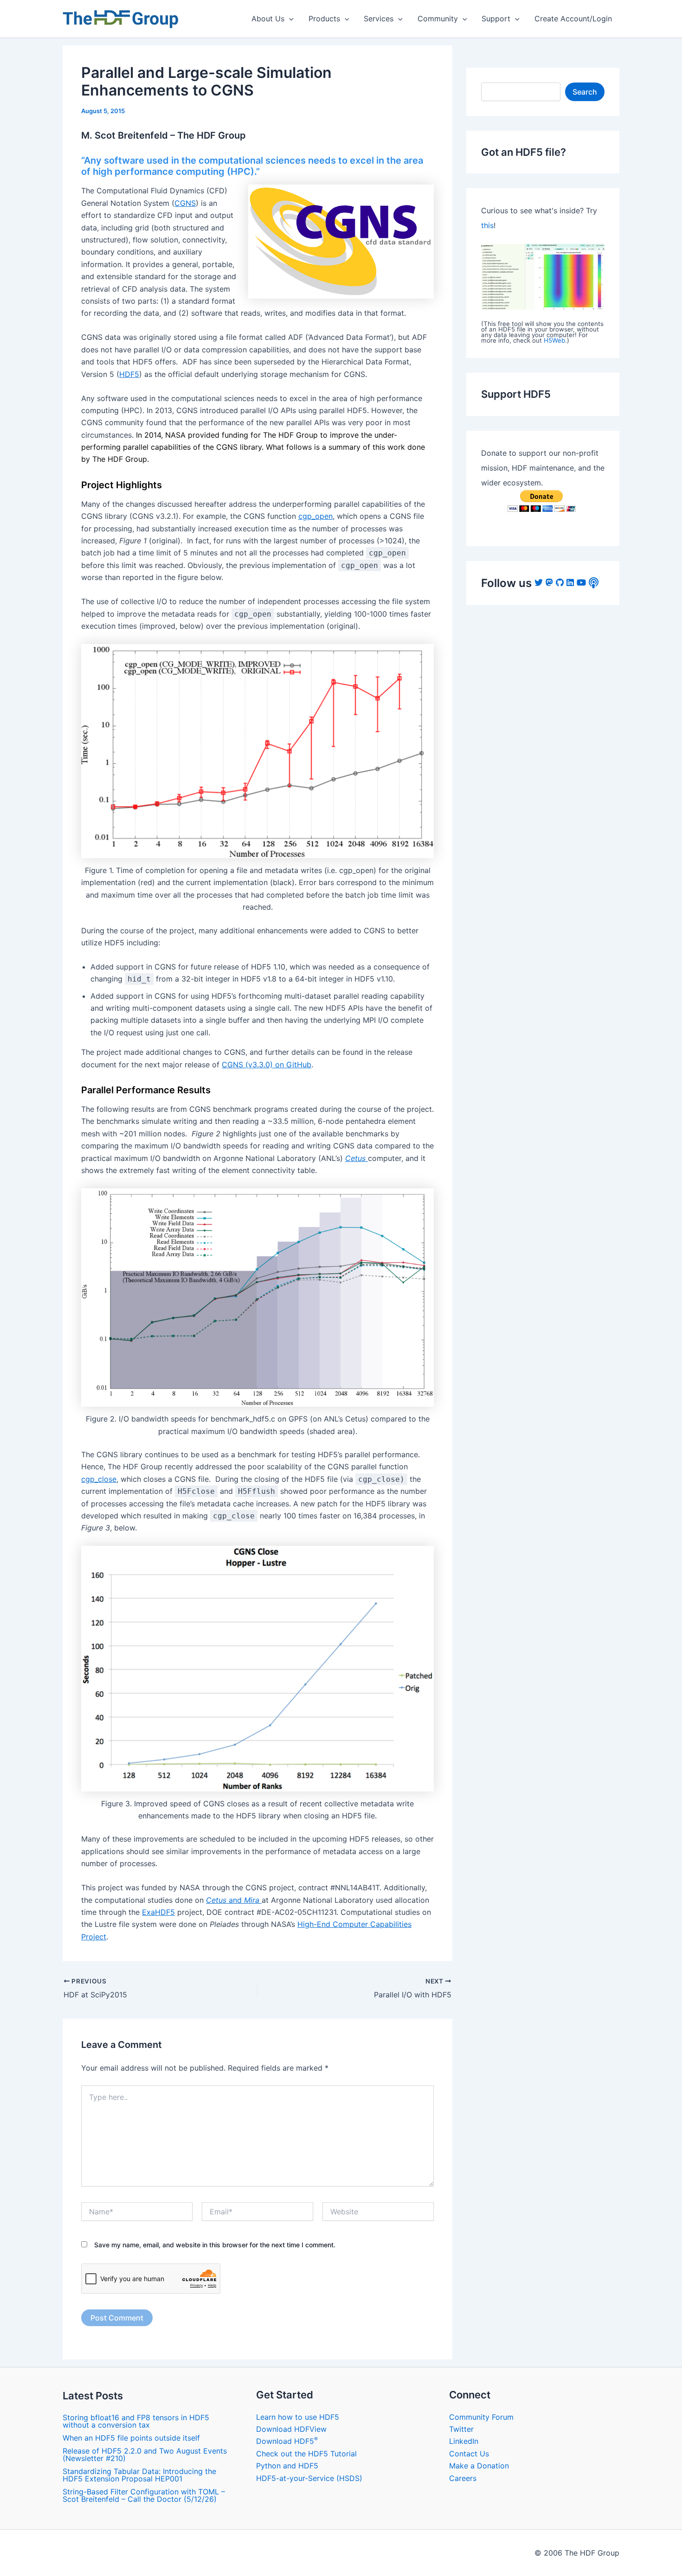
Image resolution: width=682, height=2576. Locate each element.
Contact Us (469, 2454)
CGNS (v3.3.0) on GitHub (267, 1065)
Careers (463, 2478)
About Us (268, 19)
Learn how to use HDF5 (298, 2417)
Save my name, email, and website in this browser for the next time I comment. (215, 2245)
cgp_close (99, 1479)
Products (324, 19)
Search (585, 92)
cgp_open (315, 516)
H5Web (554, 340)
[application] (289, 19)
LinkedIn (464, 2441)
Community (438, 19)
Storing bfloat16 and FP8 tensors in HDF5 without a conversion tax (136, 2421)
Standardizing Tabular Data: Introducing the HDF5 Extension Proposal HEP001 (139, 2475)
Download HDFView (291, 2429)
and (233, 1900)
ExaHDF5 (158, 1912)
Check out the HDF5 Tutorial (306, 2454)
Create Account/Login (573, 19)
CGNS (185, 203)
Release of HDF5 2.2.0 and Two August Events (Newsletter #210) (145, 2455)
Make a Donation (479, 2466)
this (487, 225)
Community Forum (481, 2417)
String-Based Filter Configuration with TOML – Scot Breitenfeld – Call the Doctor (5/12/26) (144, 2495)
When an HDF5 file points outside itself (131, 2438)
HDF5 (129, 374)
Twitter (461, 2429)
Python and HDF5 (287, 2466)
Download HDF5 (287, 2441)
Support (496, 19)
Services (379, 19)
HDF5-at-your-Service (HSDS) (309, 2478)
